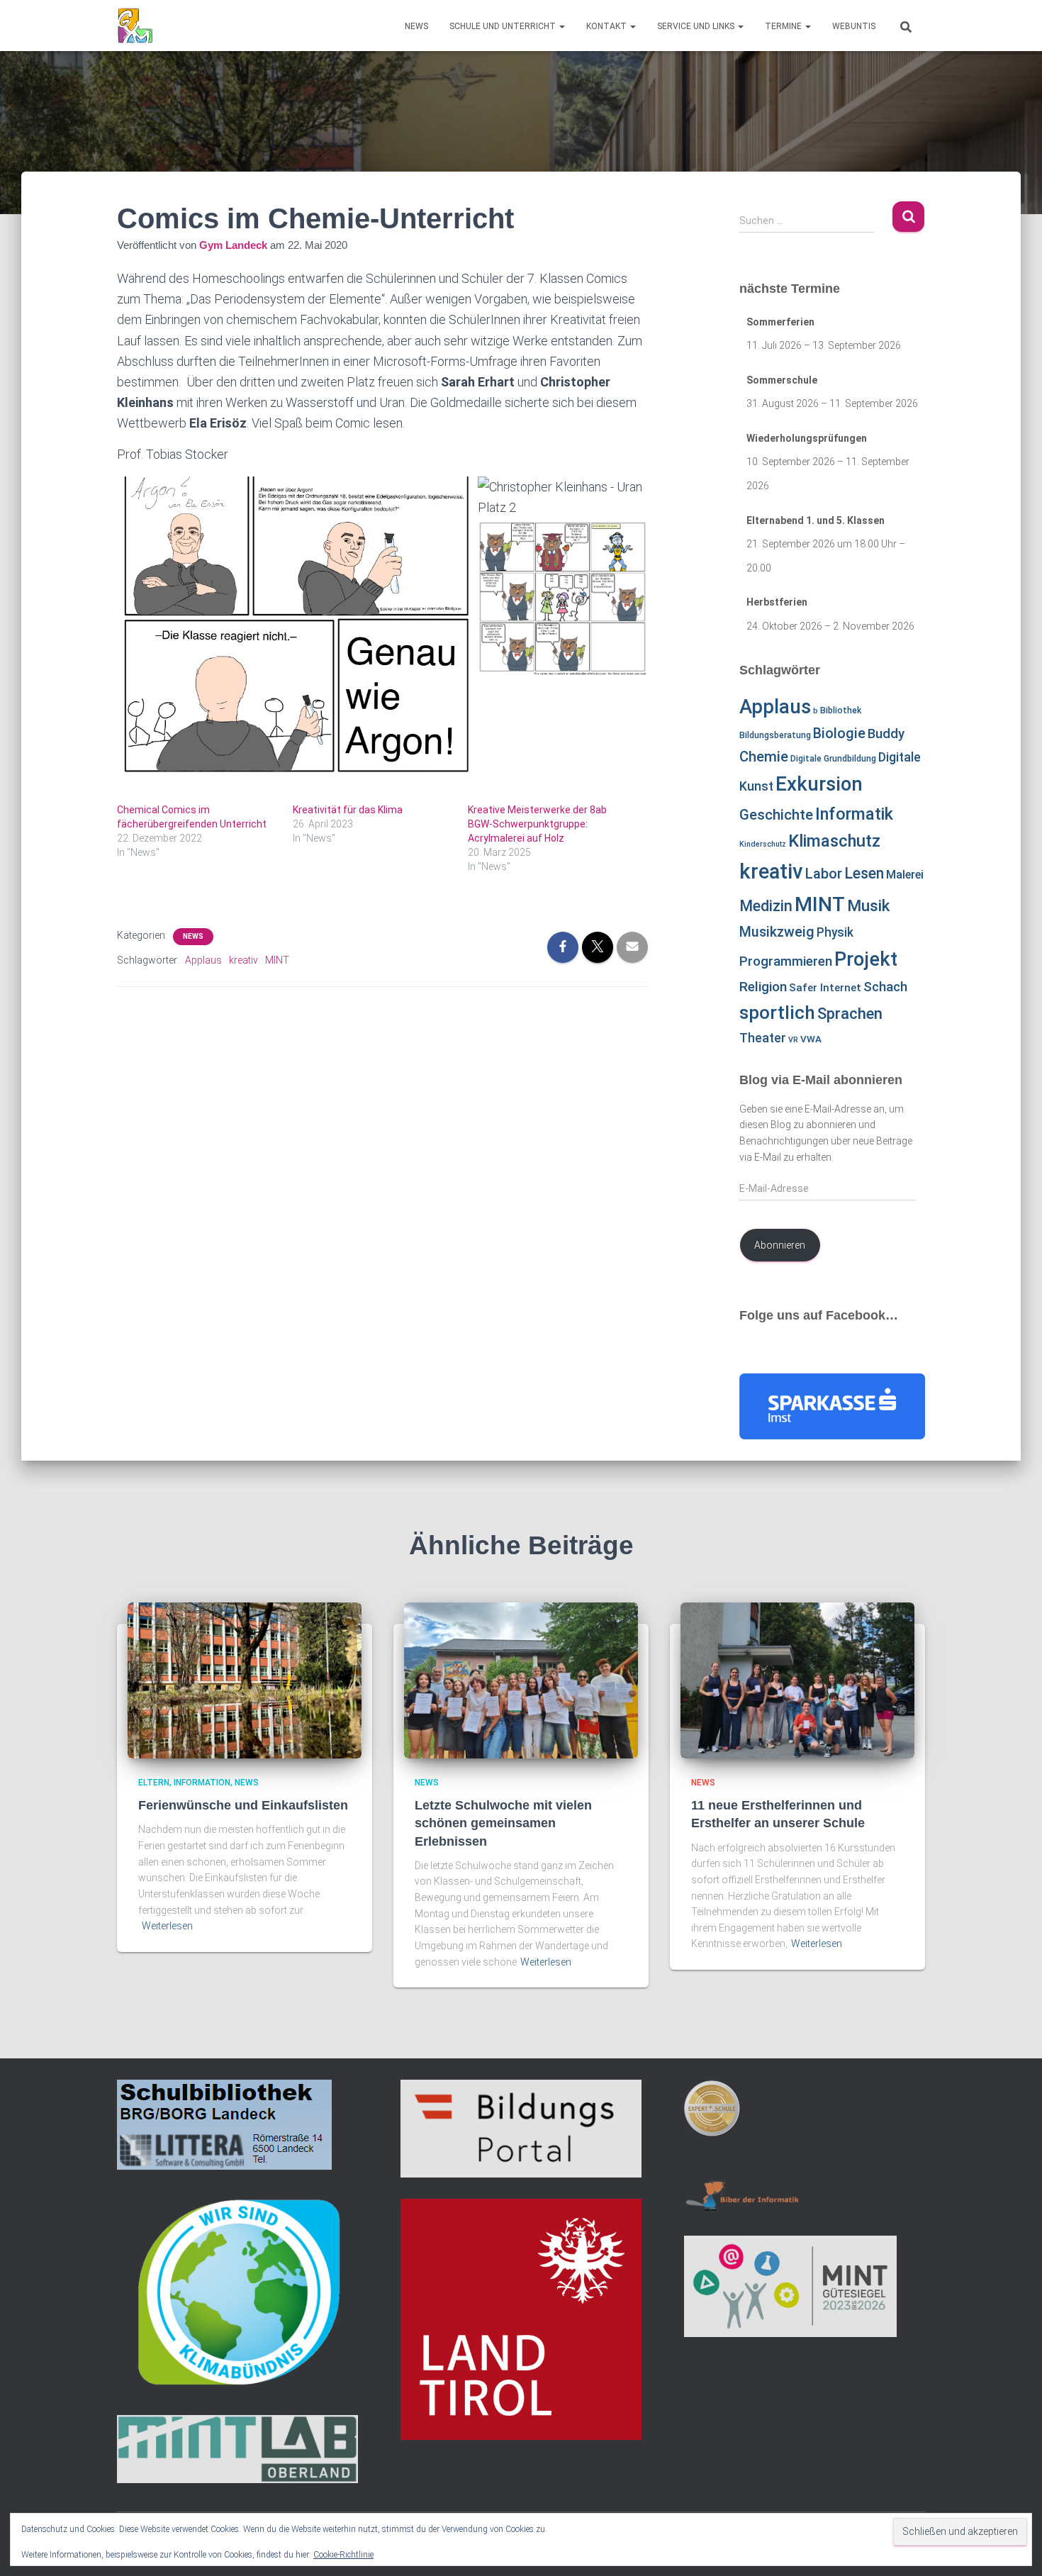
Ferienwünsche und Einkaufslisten (243, 1805)
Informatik (854, 814)
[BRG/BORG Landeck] (135, 26)
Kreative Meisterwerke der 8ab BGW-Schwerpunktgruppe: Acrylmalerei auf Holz (537, 824)
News (416, 26)
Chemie (764, 757)
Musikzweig (777, 932)
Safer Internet (825, 988)
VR (793, 1040)
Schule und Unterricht (504, 26)
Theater (763, 1038)
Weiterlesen (167, 1926)
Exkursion (819, 784)
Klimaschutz (834, 841)
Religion (763, 987)
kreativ (243, 960)
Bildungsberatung (775, 735)
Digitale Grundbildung (833, 759)
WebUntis (854, 26)
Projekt (866, 959)
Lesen (864, 873)
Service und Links (697, 26)
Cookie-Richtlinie (343, 2555)
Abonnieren (780, 1245)
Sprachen (850, 1013)
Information (202, 1783)
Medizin (766, 906)
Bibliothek (841, 710)
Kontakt (607, 26)
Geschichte (776, 815)
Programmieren (786, 961)
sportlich (777, 1013)
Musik (868, 906)
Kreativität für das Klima (348, 810)
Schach (885, 987)
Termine (784, 26)
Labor (824, 874)
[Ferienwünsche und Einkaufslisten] (245, 1680)
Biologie (839, 734)
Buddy (886, 734)
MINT (277, 960)
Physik (835, 932)
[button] (561, 26)
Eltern (154, 1783)
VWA (811, 1039)
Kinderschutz (763, 844)
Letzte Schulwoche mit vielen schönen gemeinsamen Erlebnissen (503, 1823)
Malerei (905, 875)
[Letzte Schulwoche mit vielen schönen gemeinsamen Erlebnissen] (521, 1680)
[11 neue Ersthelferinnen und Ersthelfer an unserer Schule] (797, 1680)
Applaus (203, 960)
